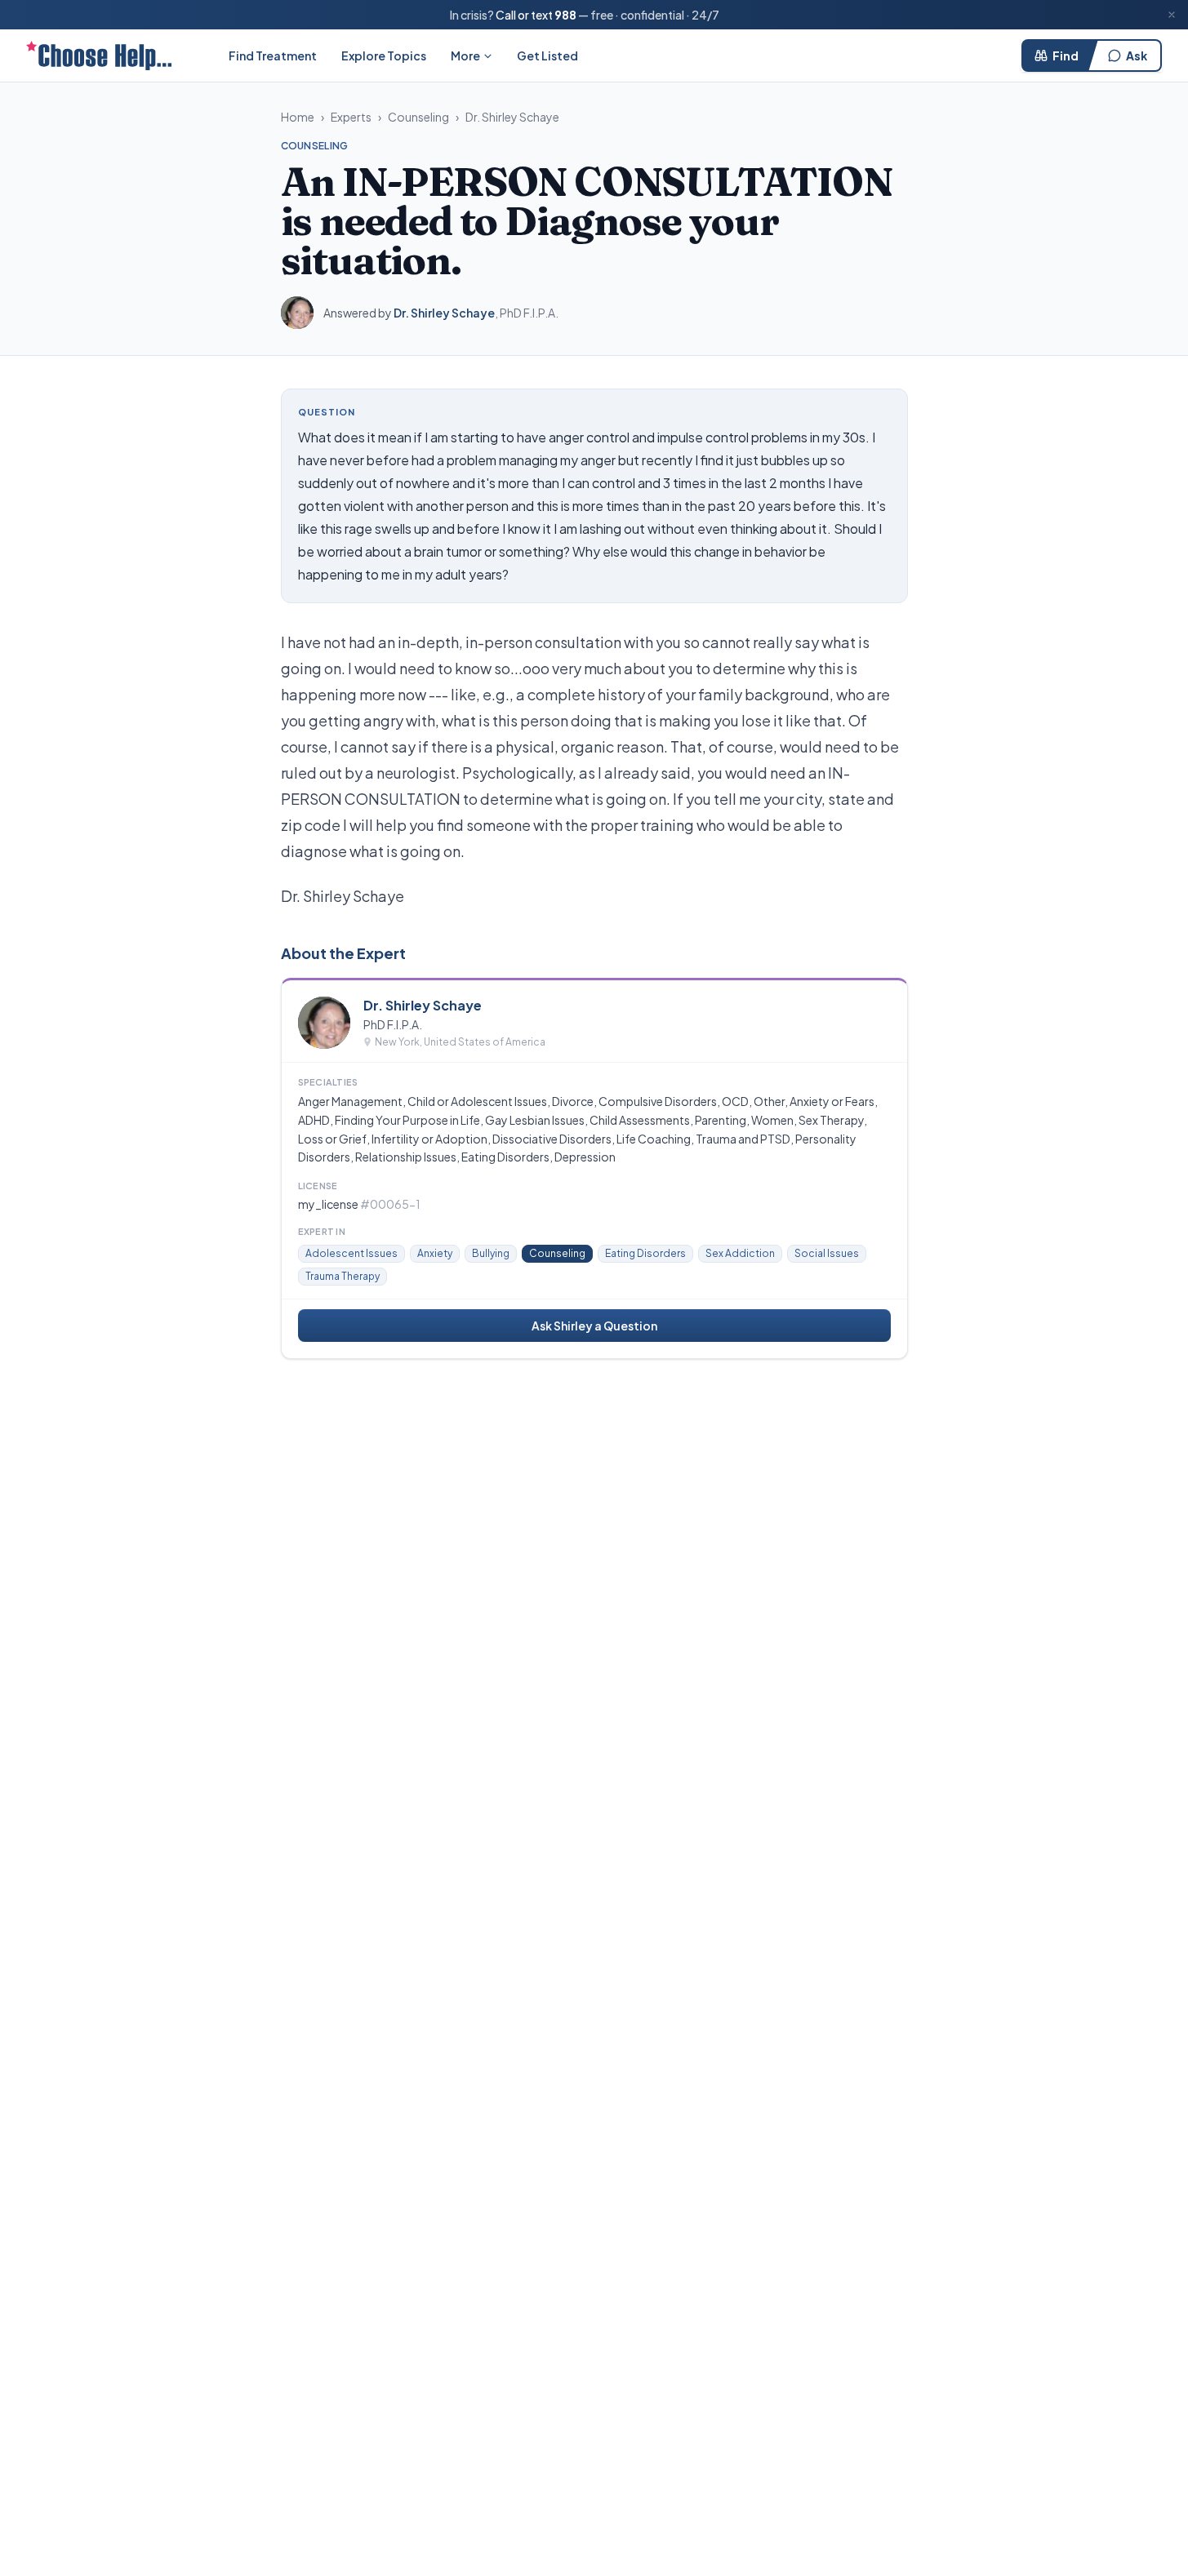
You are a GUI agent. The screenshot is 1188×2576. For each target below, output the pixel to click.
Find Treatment (273, 56)
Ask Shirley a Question (594, 1326)
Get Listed (547, 56)
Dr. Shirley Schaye (512, 117)
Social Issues (827, 1253)
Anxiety (435, 1253)
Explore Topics (384, 56)
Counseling (418, 117)
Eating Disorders (645, 1253)
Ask (1137, 56)
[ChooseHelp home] (99, 56)
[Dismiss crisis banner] (1172, 15)
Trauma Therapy (343, 1276)
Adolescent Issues (352, 1253)
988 (565, 15)
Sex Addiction (740, 1253)
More (465, 56)
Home (298, 117)
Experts (351, 117)
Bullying (491, 1253)
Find (1066, 56)
